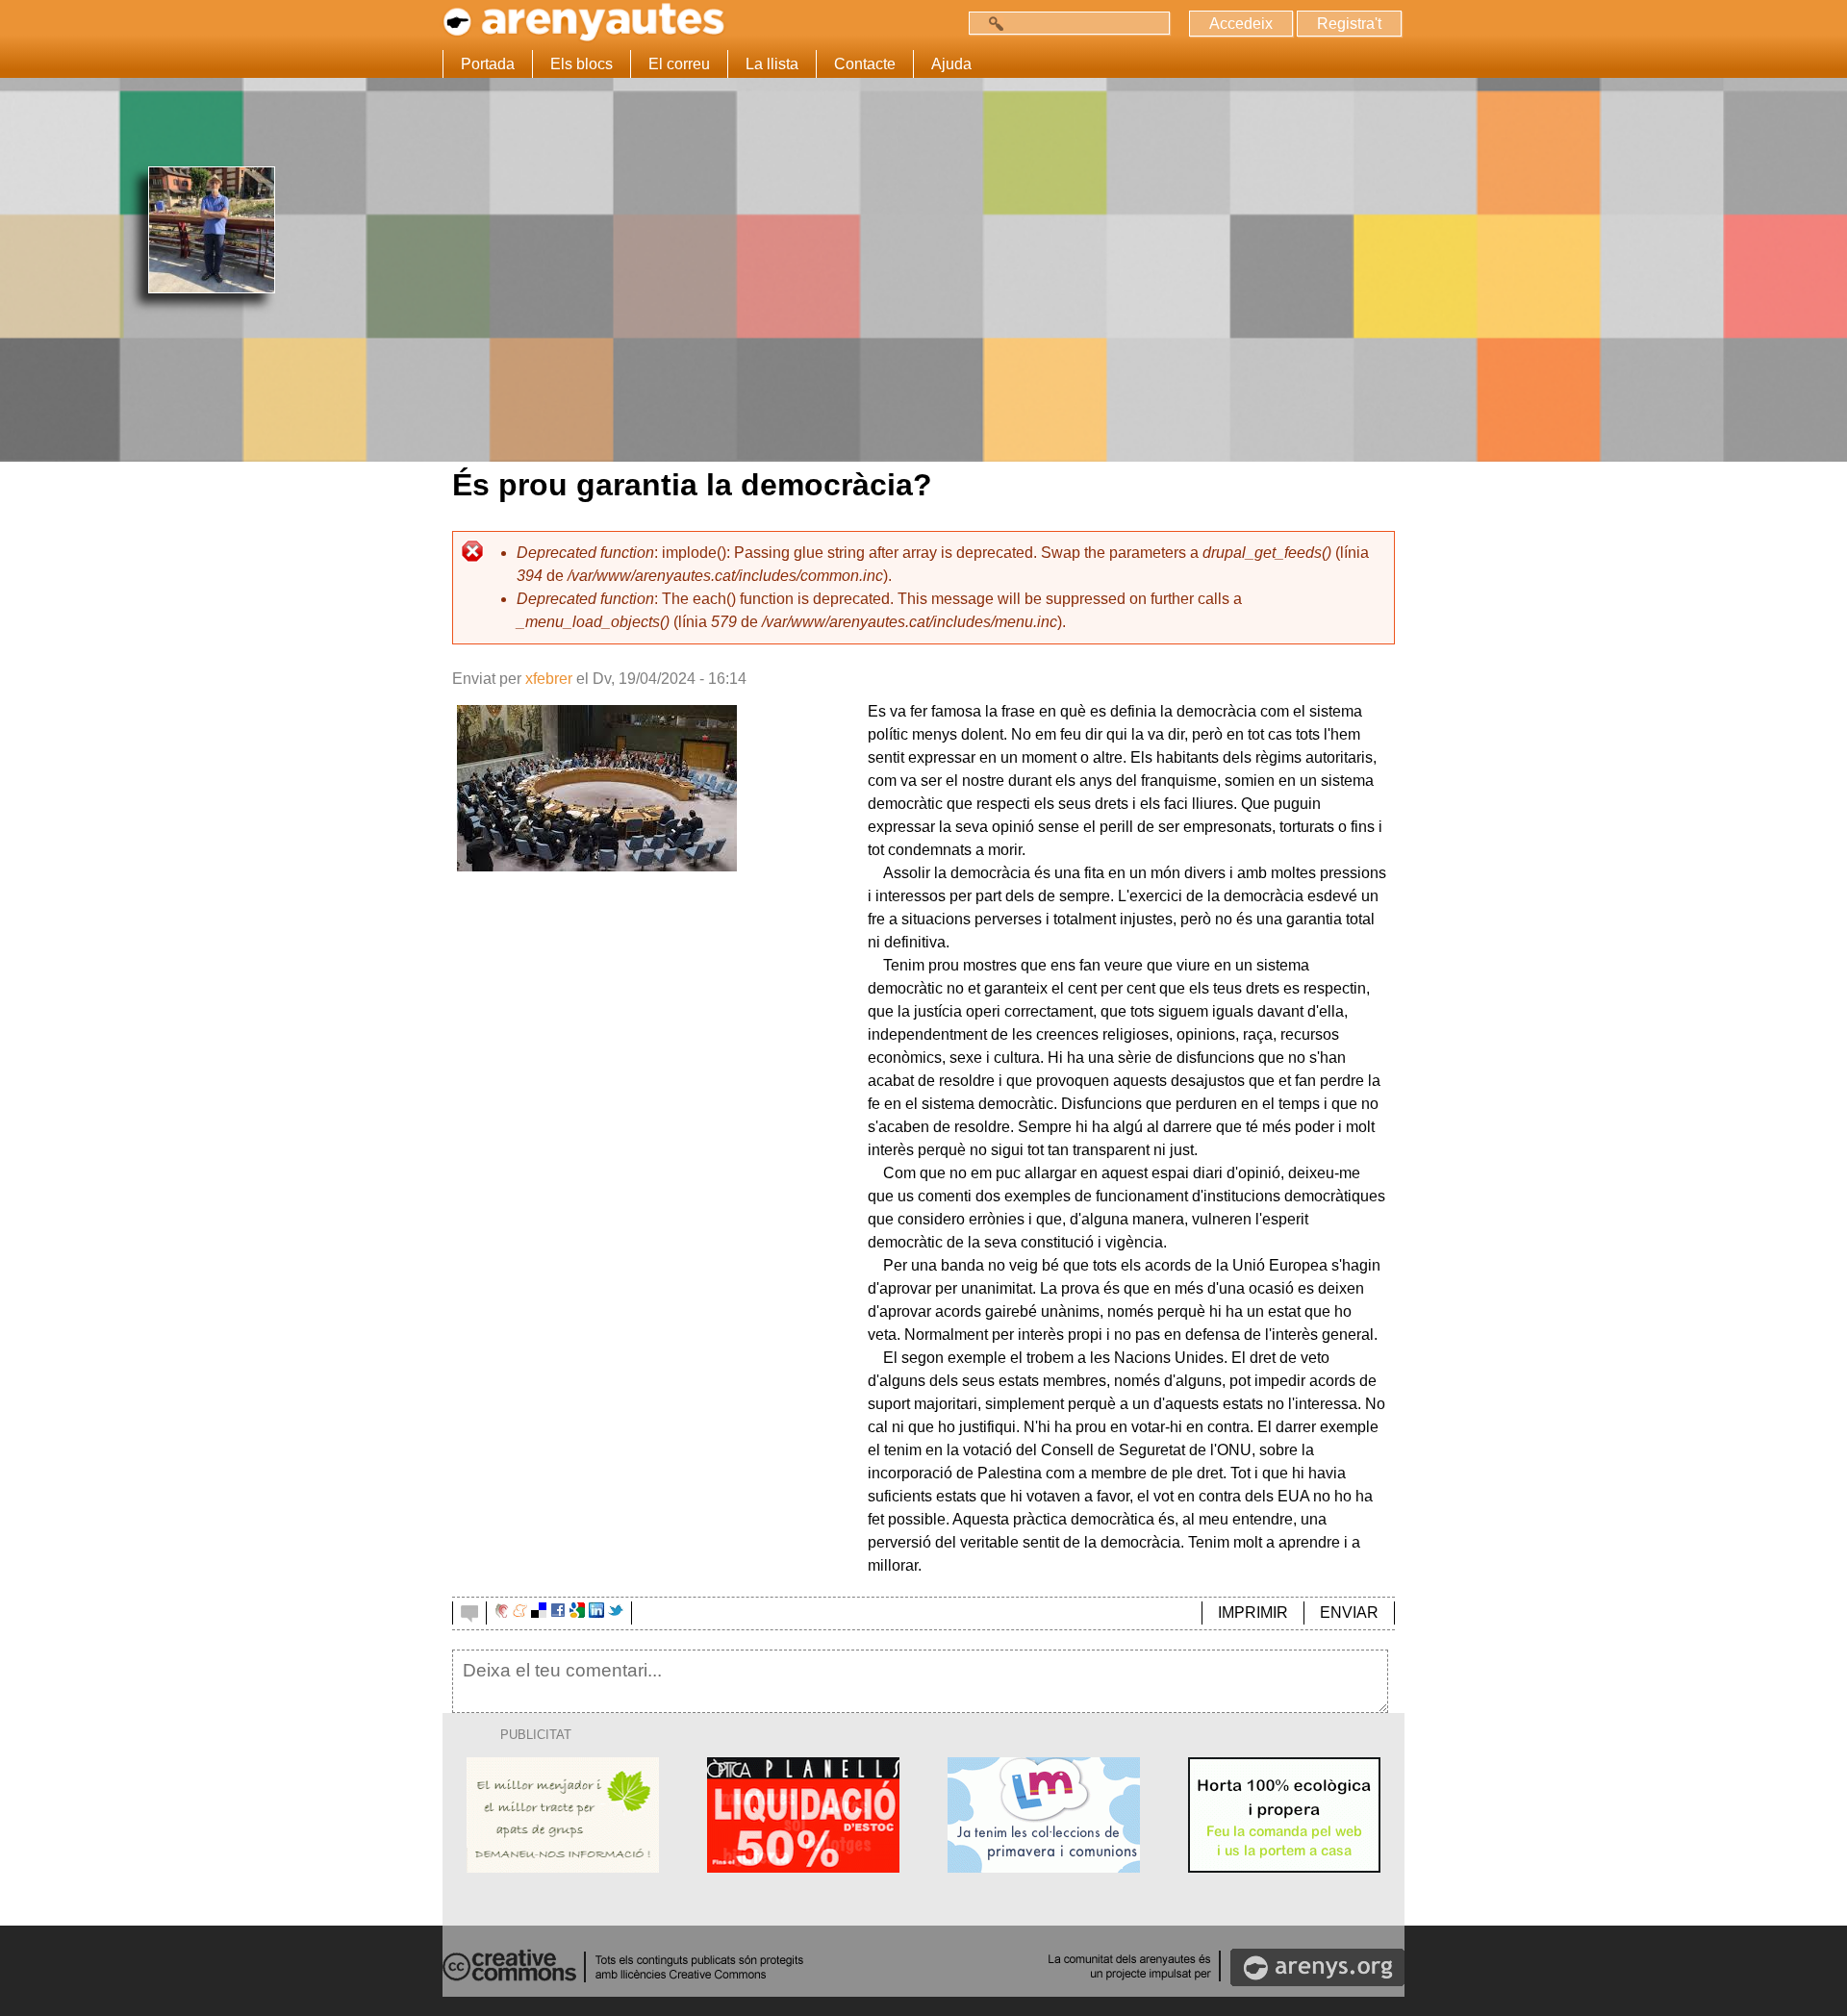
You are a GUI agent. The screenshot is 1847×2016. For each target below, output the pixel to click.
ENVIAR (1349, 1613)
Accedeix (1241, 24)
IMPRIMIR (1253, 1613)
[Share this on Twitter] (616, 1613)
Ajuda (951, 64)
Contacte (865, 64)
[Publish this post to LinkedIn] (596, 1613)
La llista (772, 64)
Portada (488, 64)
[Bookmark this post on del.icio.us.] (539, 1613)
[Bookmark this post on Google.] (577, 1613)
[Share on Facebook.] (558, 1613)
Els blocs (582, 64)
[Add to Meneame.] (520, 1613)
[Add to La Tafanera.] (502, 1613)
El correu (679, 64)
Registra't (1349, 24)
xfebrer (549, 679)
